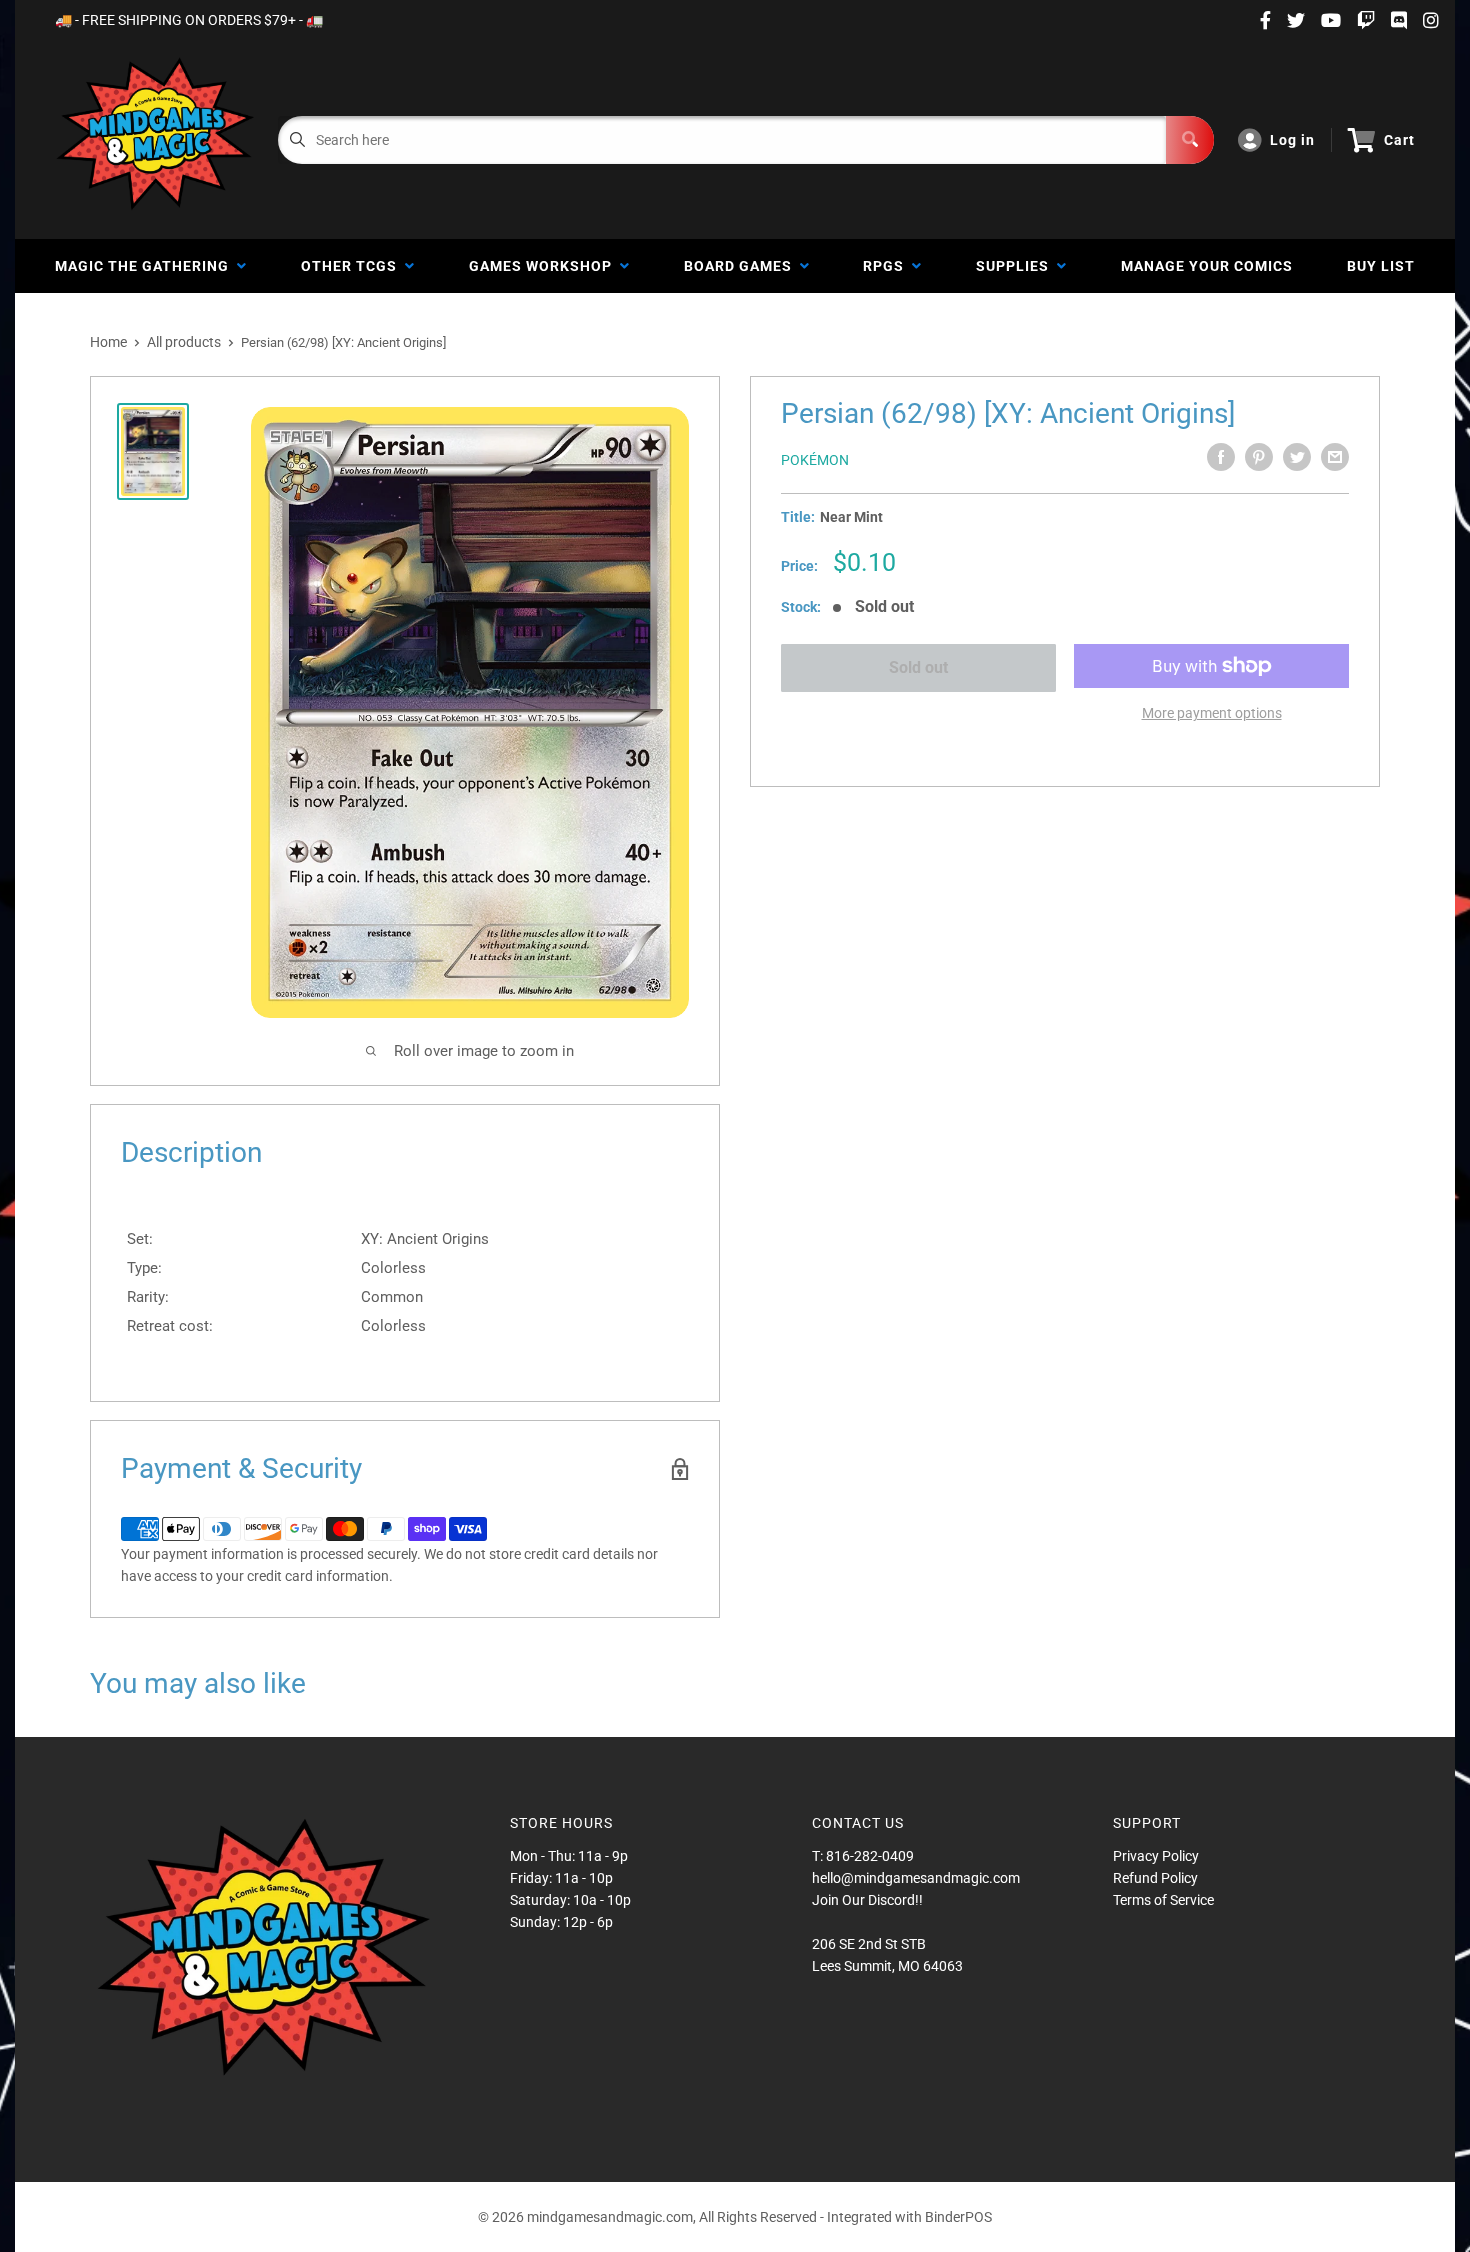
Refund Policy (1155, 1878)
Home (108, 342)
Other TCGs (353, 266)
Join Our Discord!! (867, 1900)
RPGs (887, 266)
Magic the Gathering (146, 266)
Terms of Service (1163, 1900)
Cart (1399, 140)
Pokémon (815, 460)
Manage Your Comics (1207, 266)
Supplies (1016, 266)
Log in (1292, 140)
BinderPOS (958, 2217)
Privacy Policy (1156, 1856)
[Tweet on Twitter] (1297, 457)
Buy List (1381, 266)
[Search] (1190, 140)
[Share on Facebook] (1221, 457)
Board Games (742, 266)
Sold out (918, 667)
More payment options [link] (1212, 713)
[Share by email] (1335, 457)
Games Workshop (544, 266)
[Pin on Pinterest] (1259, 457)
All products (184, 342)
